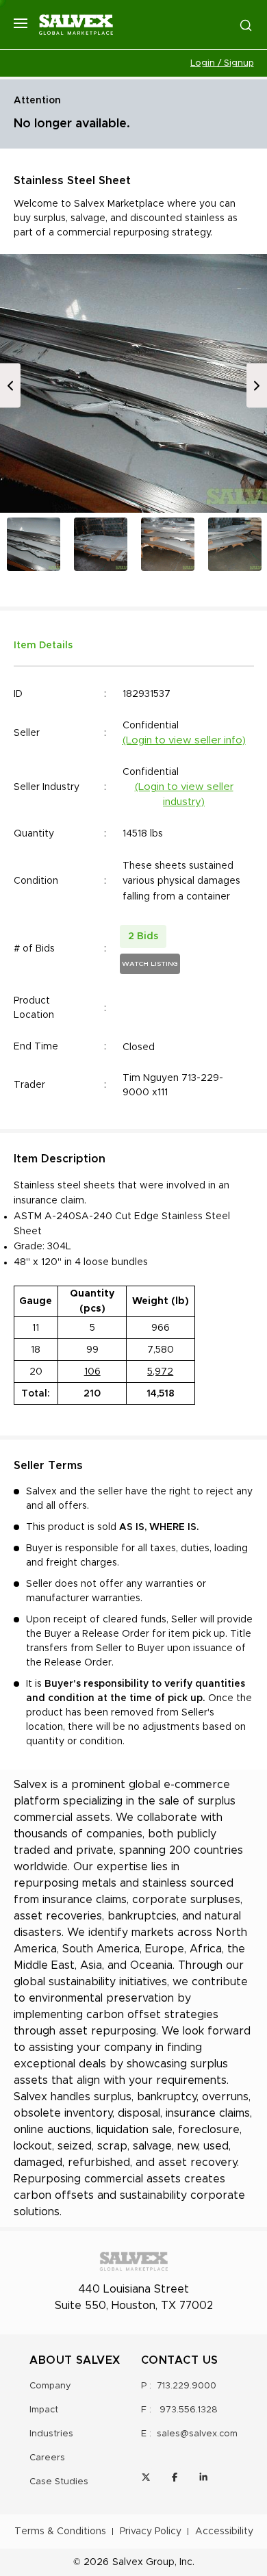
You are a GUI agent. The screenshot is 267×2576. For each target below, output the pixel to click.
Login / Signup (222, 63)
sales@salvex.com (197, 2434)
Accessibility (224, 2532)
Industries (51, 2434)
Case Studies (59, 2482)
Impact (44, 2410)
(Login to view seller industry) (184, 795)
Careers (47, 2458)
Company (50, 2386)
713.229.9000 (187, 2386)
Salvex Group (143, 2562)
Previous (10, 386)
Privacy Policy (151, 2532)
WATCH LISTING (150, 964)
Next (257, 386)
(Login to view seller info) (184, 740)
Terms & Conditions (60, 2532)
